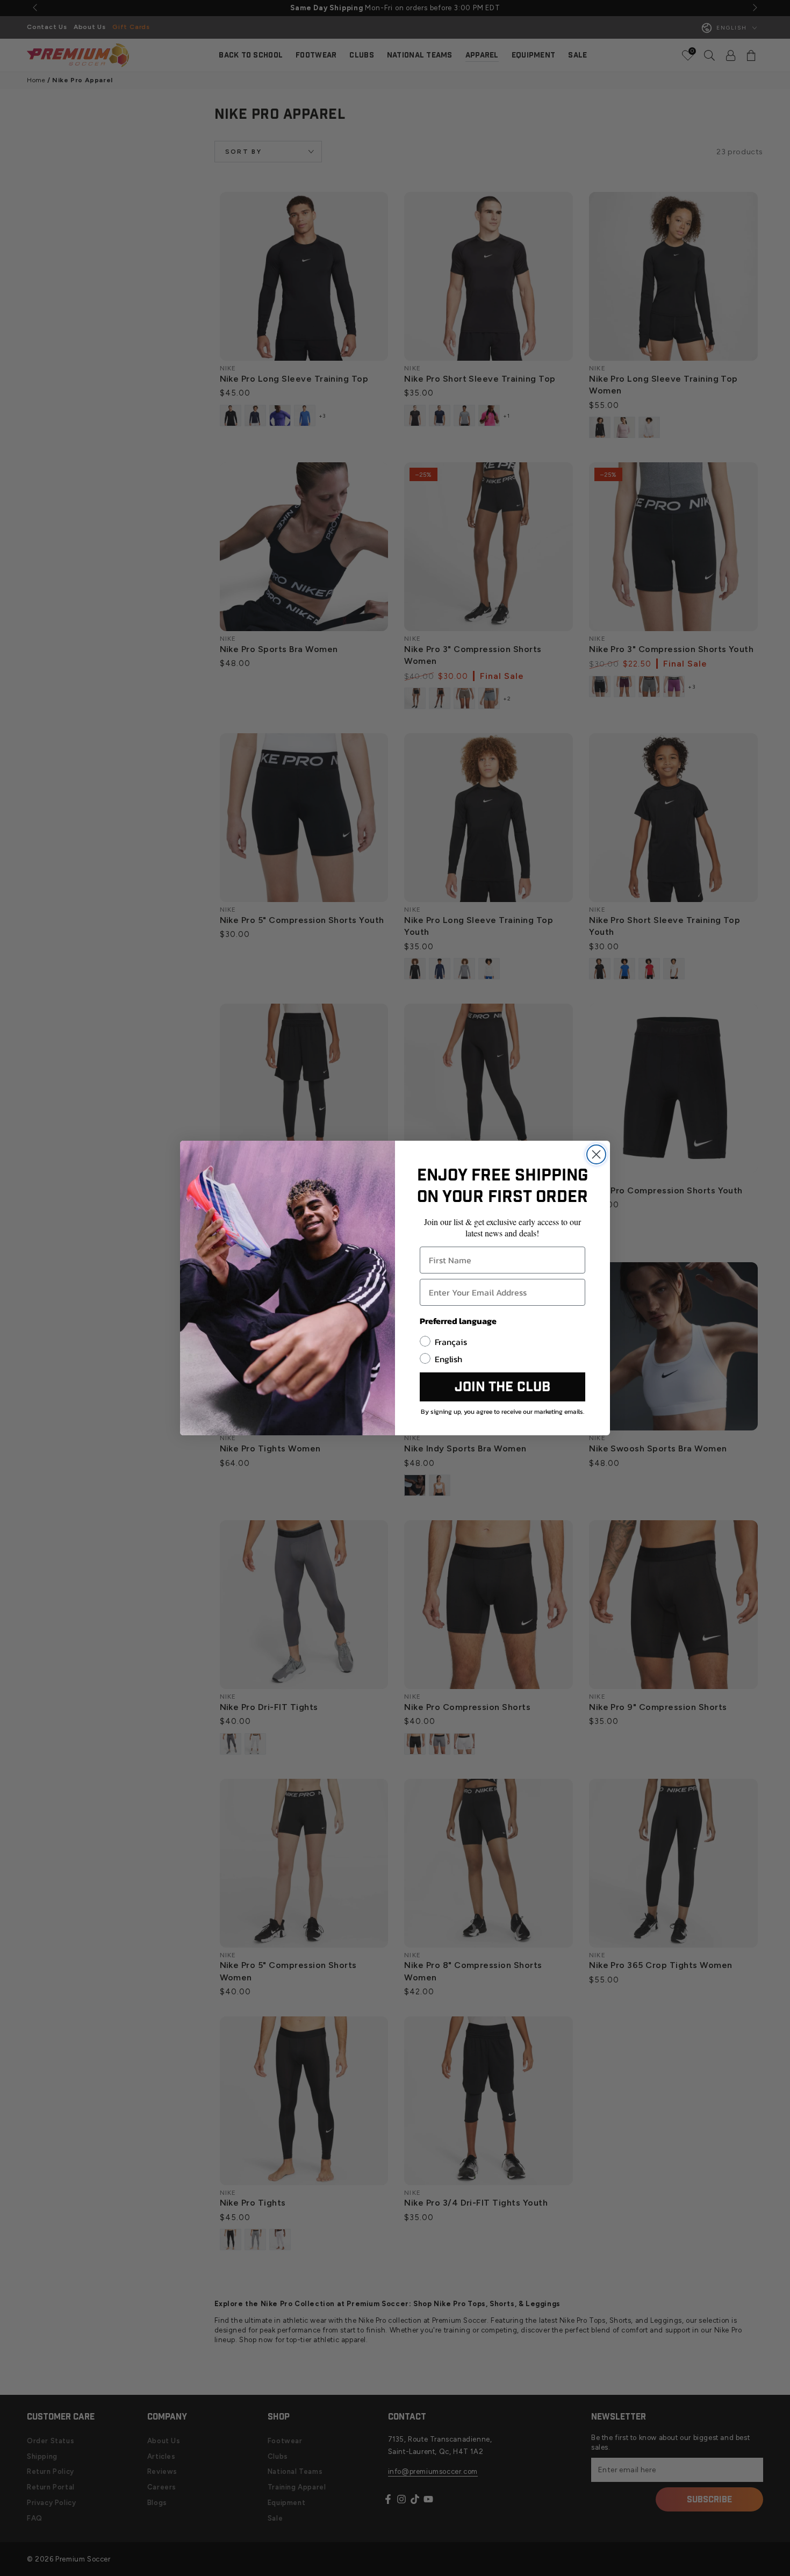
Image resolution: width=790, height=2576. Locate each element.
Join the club (502, 1387)
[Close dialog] (596, 1154)
